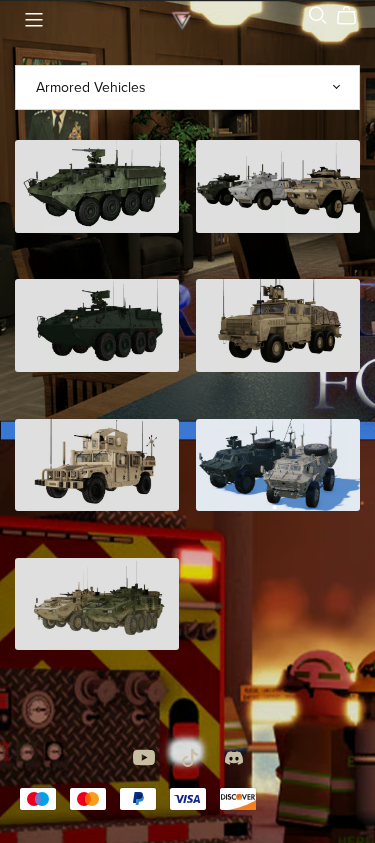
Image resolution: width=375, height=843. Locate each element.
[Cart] (354, 16)
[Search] (318, 15)
